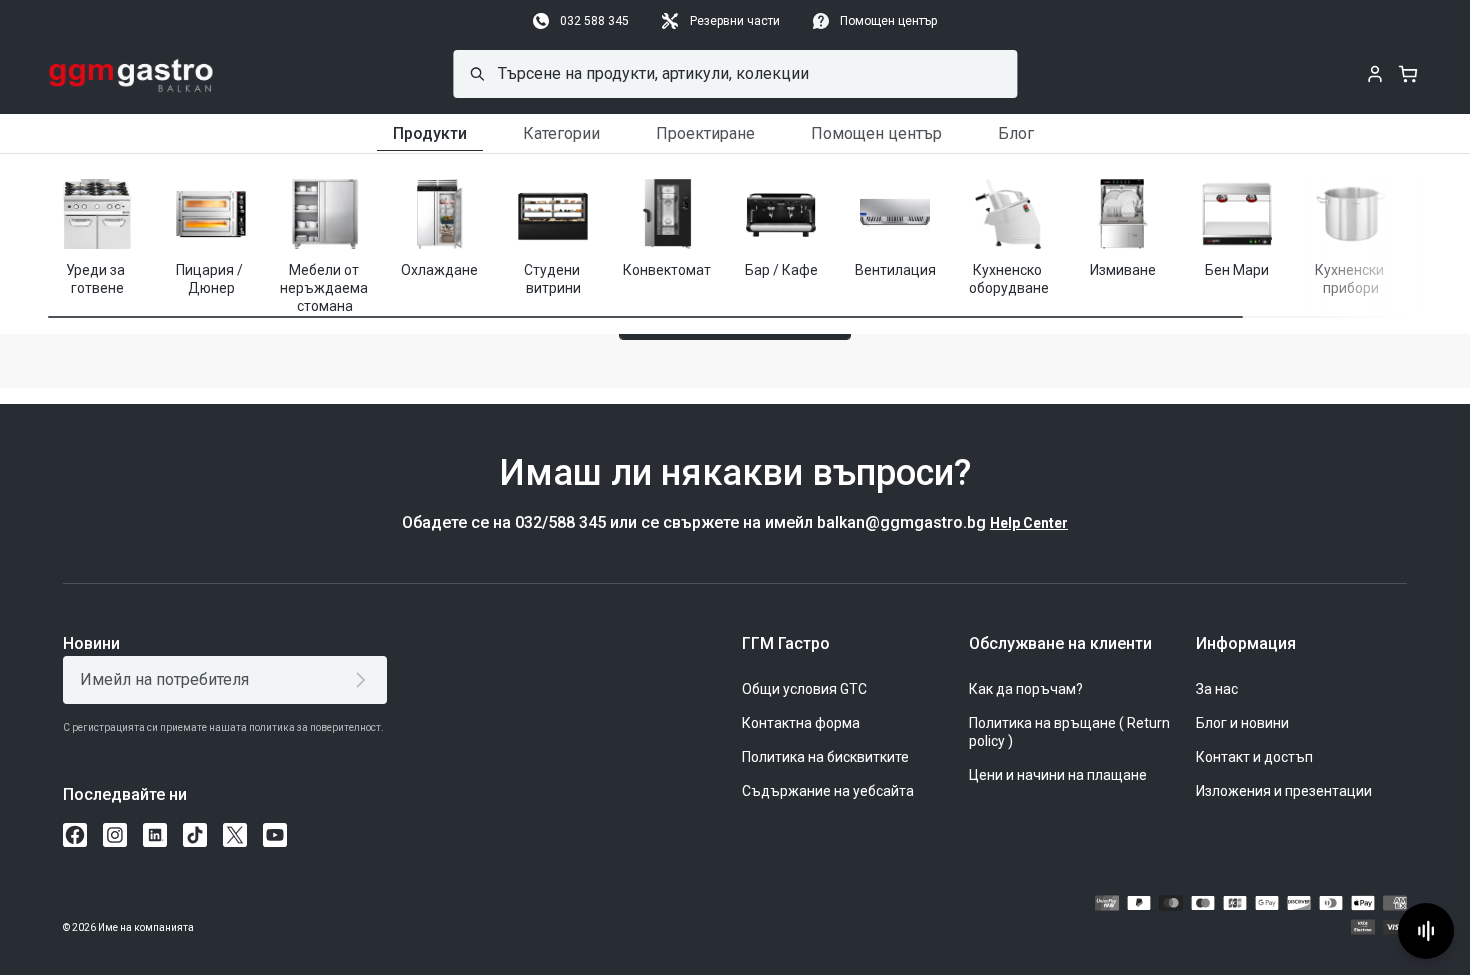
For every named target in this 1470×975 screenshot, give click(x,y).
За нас (1217, 689)
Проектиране (705, 133)
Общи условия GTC (804, 689)
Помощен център (888, 21)
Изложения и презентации (1284, 791)
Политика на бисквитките (825, 757)
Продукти (430, 133)
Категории (561, 133)
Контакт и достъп (1254, 757)
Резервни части (735, 21)
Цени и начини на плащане (1058, 775)
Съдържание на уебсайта (828, 791)
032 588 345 (594, 21)
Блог (1016, 133)
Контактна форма (801, 723)
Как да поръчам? (1026, 689)
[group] (97, 235)
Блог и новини (1242, 723)
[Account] (1375, 74)
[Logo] (131, 74)
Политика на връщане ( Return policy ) (1069, 732)
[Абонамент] (364, 680)
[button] (1358, 230)
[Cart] (1408, 74)
